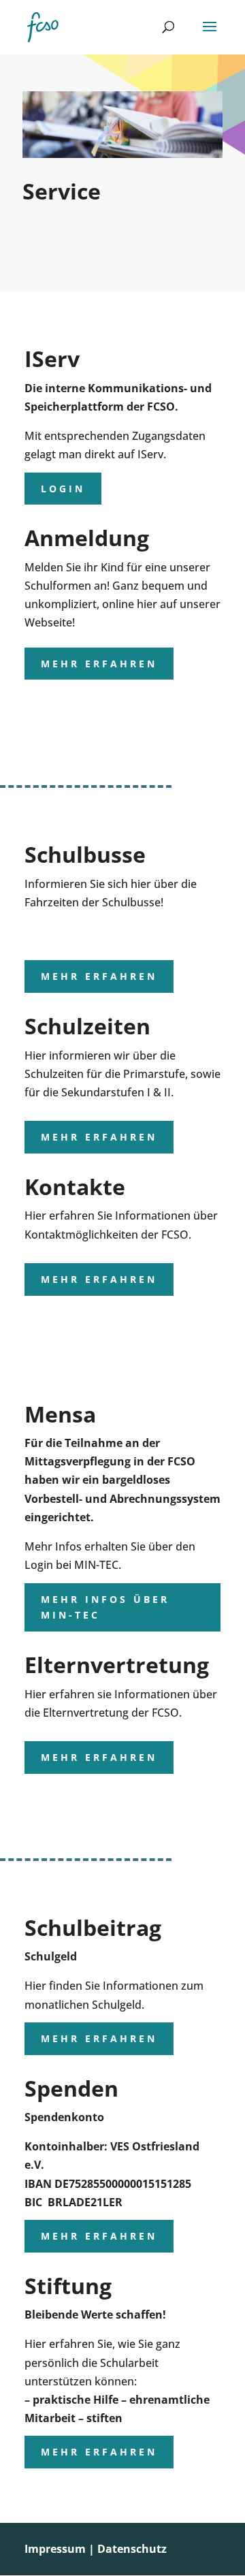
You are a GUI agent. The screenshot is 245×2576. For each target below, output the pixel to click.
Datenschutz (132, 2549)
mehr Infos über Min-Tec (105, 1607)
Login (63, 489)
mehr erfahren (99, 664)
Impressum (55, 2549)
